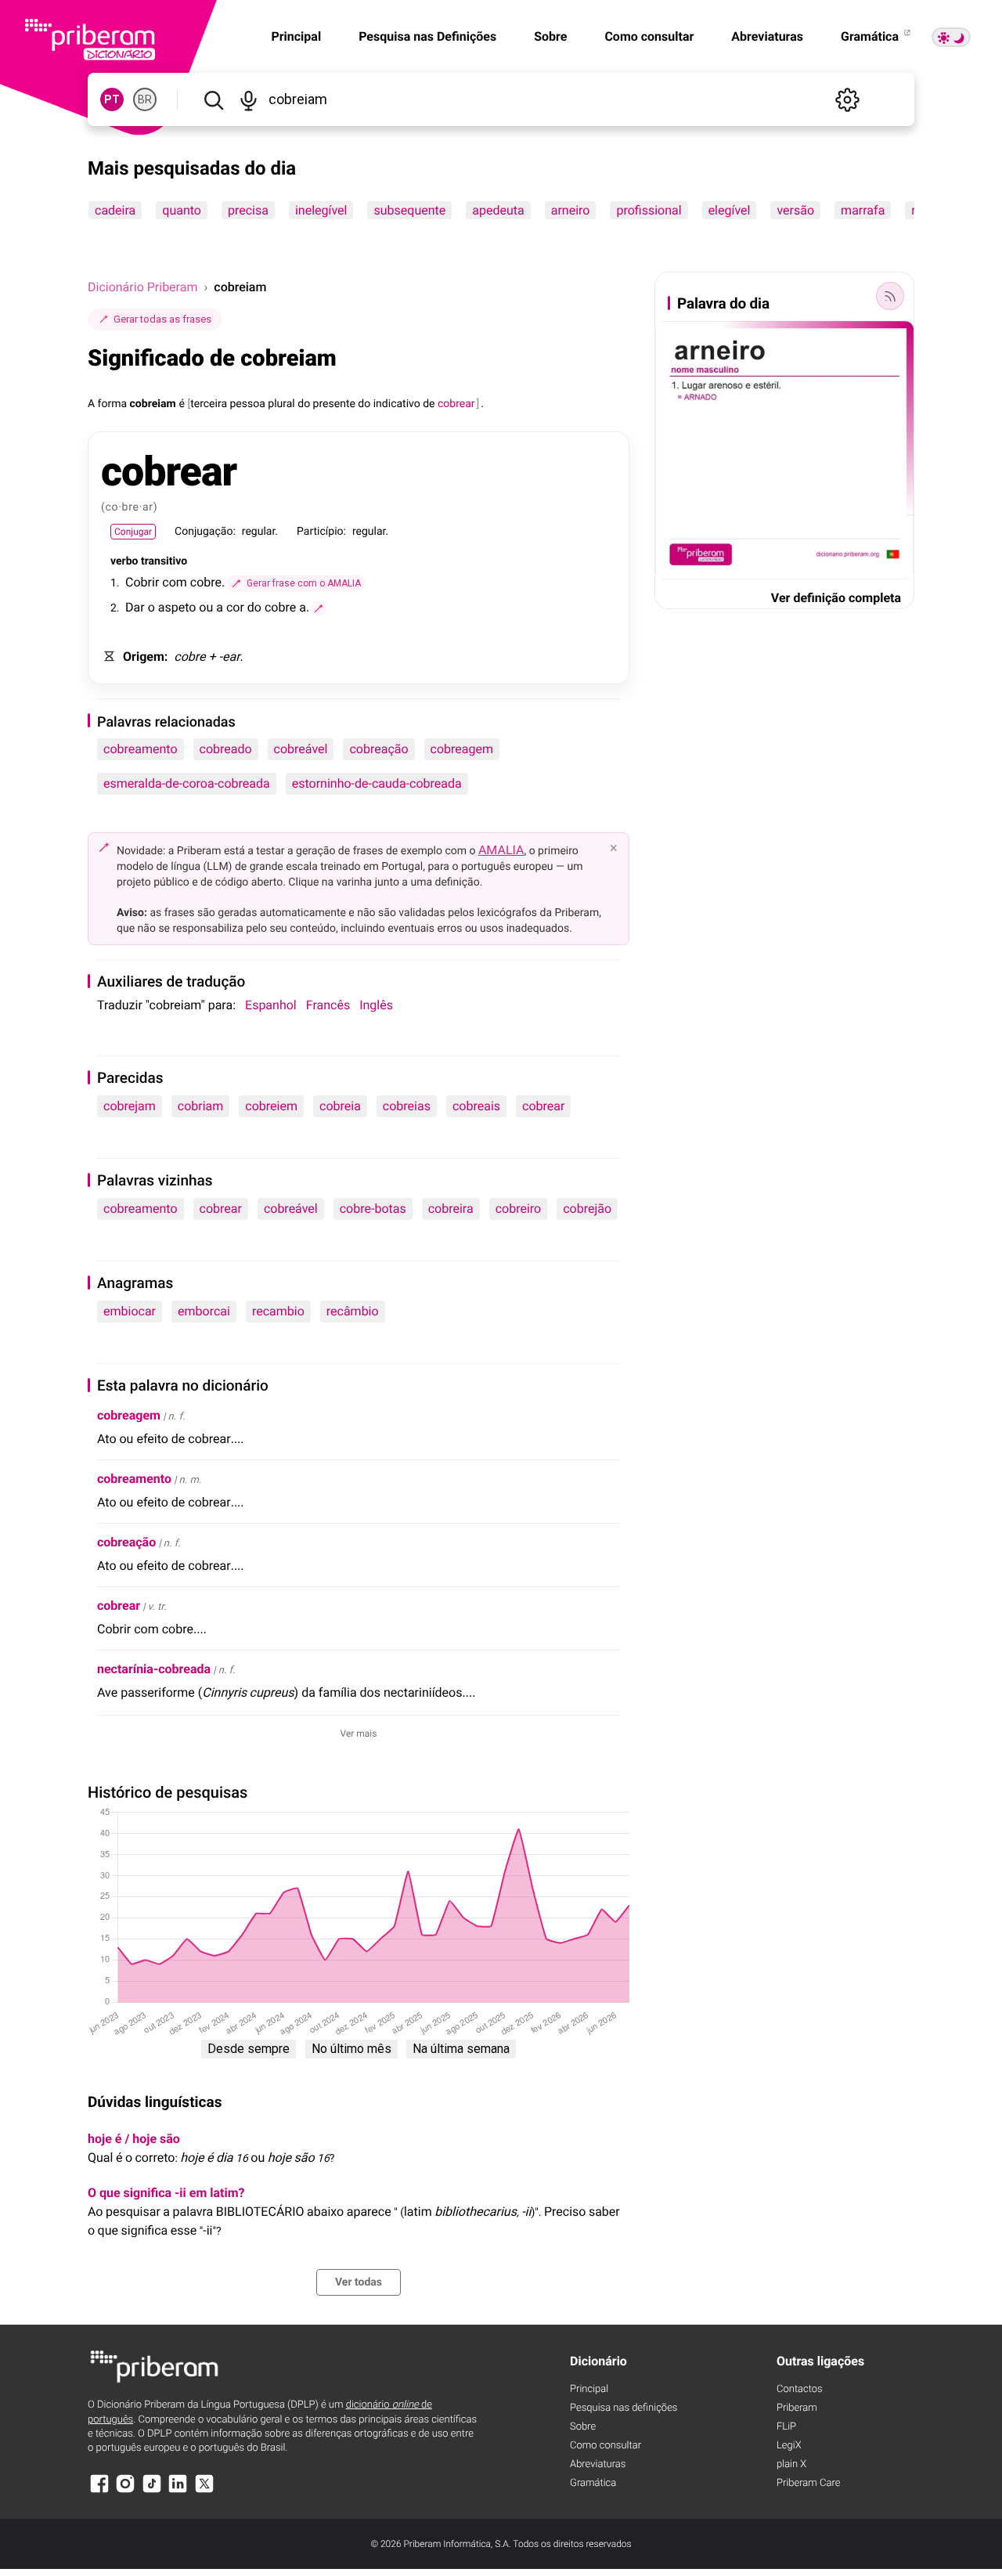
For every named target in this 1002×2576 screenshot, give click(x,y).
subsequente (409, 210)
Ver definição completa (836, 598)
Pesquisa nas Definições (427, 36)
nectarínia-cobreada (154, 1669)
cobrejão (587, 1209)
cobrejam (130, 1106)
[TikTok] (152, 2491)
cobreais (476, 1106)
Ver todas (359, 2282)
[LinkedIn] (178, 2491)
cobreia (340, 1106)
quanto (182, 210)
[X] (204, 2491)
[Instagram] (125, 2491)
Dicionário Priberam (142, 287)
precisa (248, 210)
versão (795, 210)
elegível (730, 210)
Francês (328, 1005)
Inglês (376, 1005)
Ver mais (359, 1734)
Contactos (800, 2389)
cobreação (378, 749)
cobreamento (141, 749)
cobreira (451, 1209)
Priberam (797, 2408)
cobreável (301, 749)
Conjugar (133, 532)
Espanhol (271, 1005)
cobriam (201, 1106)
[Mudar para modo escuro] (951, 37)
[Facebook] (99, 2491)
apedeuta (498, 210)
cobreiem (271, 1106)
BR (145, 99)
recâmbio (353, 1311)
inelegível (321, 210)
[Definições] (847, 99)
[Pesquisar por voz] (249, 99)
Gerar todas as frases (162, 319)
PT (112, 99)
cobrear (543, 1106)
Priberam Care (808, 2483)
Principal (589, 2389)
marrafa (863, 210)
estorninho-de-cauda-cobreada (377, 783)
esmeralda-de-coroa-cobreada (187, 783)
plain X (791, 2464)
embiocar (130, 1311)
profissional (649, 210)
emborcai (204, 1311)
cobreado (226, 749)
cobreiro (519, 1209)
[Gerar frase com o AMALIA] (319, 608)
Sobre (550, 36)
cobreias (407, 1106)
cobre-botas (373, 1209)
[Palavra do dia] (890, 296)
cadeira (115, 210)
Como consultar (649, 36)
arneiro (571, 210)
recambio (278, 1311)
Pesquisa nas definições (624, 2408)
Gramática (871, 36)
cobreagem (462, 749)
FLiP (786, 2427)
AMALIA (501, 850)
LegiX (789, 2446)
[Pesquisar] (213, 99)
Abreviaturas (767, 36)
